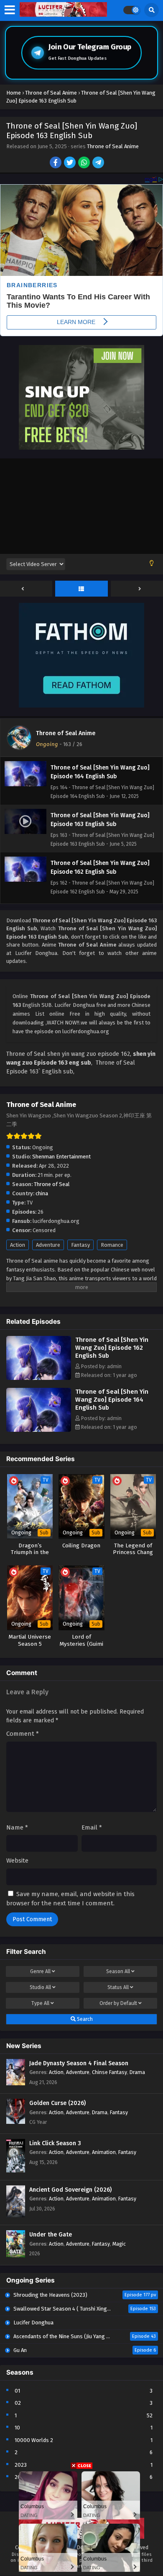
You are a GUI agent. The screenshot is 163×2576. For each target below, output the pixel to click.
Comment (23, 1734)
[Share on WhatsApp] (85, 163)
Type (40, 2003)
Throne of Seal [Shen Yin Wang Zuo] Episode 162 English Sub (112, 1348)
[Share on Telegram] (99, 163)
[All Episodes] (81, 589)
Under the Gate (51, 2235)
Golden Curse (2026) (57, 2103)
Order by (118, 2003)
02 (18, 2403)
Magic (119, 2244)
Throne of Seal (52, 1184)
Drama (137, 2072)
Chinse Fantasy (110, 2072)
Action (18, 1245)
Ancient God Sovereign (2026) (70, 2190)
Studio (40, 1987)
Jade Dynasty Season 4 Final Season (79, 2063)
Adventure (48, 1245)
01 (17, 2391)
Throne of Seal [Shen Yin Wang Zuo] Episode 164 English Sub (112, 1400)
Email (92, 1827)
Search (84, 2019)
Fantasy (80, 1245)
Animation (104, 2152)
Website (17, 1861)
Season (118, 1971)
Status (118, 1987)
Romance (112, 1245)
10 (17, 2428)
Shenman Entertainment (61, 1157)
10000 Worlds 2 (34, 2440)
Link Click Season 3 (55, 2143)
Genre (40, 1971)
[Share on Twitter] (70, 163)
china (42, 1193)
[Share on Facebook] (56, 163)
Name (17, 1827)
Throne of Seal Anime (113, 146)
